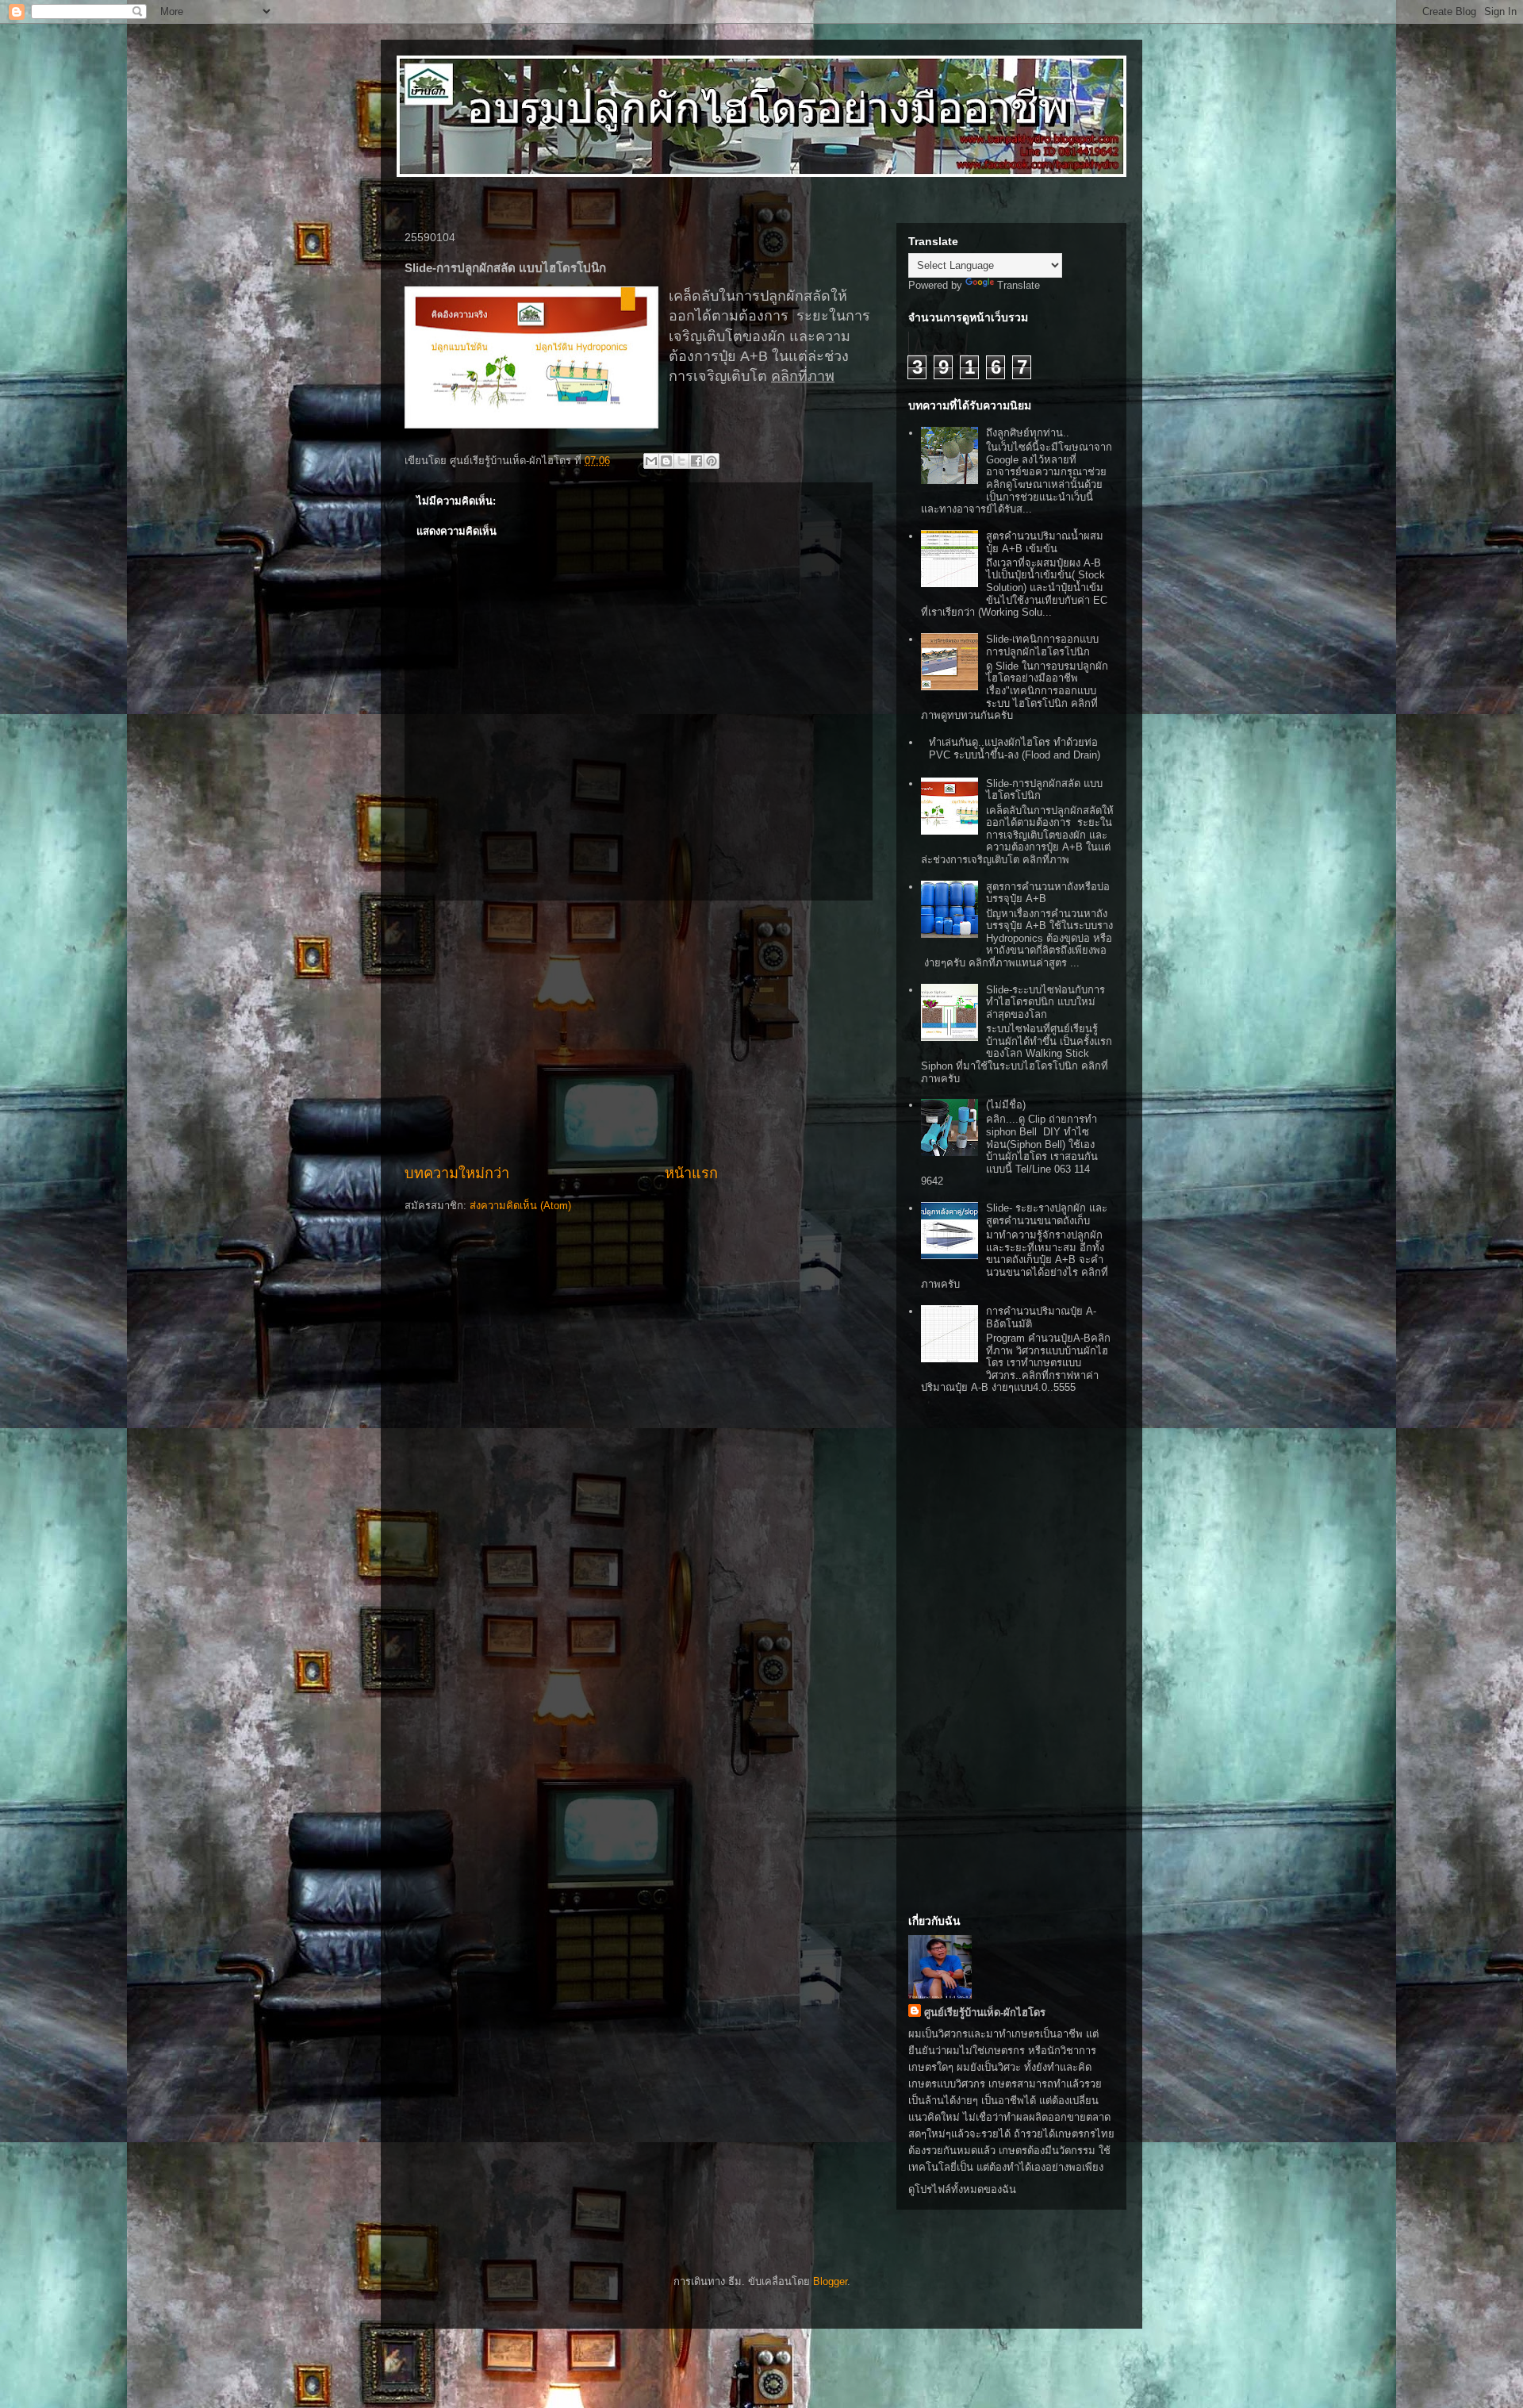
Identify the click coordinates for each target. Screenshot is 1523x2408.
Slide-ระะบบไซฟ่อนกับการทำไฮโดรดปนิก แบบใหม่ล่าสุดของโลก (1045, 1002)
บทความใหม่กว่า (457, 1173)
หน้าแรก (691, 1173)
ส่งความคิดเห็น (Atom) (520, 1206)
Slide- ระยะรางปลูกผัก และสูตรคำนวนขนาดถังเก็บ (1047, 1214)
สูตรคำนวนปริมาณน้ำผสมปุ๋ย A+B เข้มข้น (1045, 542)
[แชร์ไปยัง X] (681, 461)
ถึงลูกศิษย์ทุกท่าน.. (1028, 433)
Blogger (830, 2281)
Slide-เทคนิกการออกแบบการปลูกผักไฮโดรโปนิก (1042, 645)
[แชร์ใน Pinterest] (712, 461)
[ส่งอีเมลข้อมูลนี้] (651, 461)
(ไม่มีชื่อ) (1006, 1105)
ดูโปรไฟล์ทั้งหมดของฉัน (962, 2189)
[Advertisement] (639, 1032)
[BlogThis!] (666, 461)
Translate (1019, 285)
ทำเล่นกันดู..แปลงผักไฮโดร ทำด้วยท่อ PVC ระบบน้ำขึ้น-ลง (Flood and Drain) (1015, 749)
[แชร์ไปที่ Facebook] (696, 461)
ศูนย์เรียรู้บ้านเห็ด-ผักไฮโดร (985, 2012)
